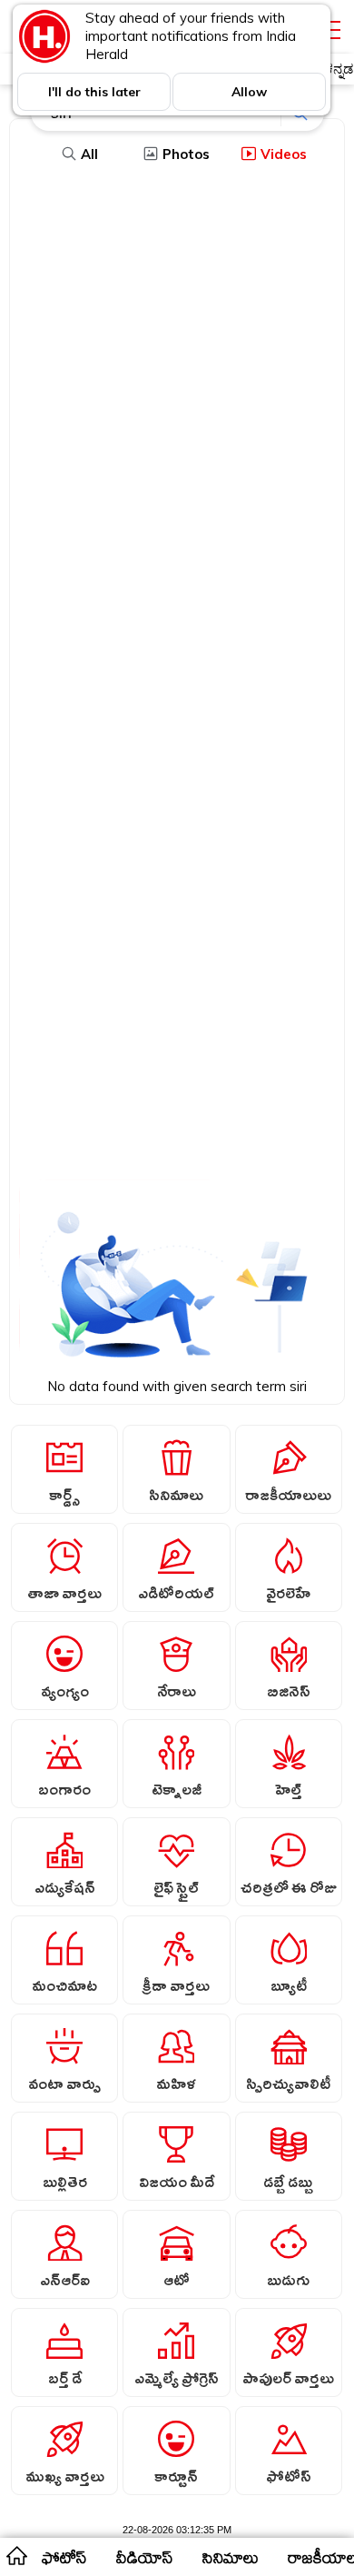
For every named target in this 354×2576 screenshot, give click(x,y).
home (16, 2555)
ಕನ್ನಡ (339, 69)
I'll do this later (94, 92)
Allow (249, 92)
